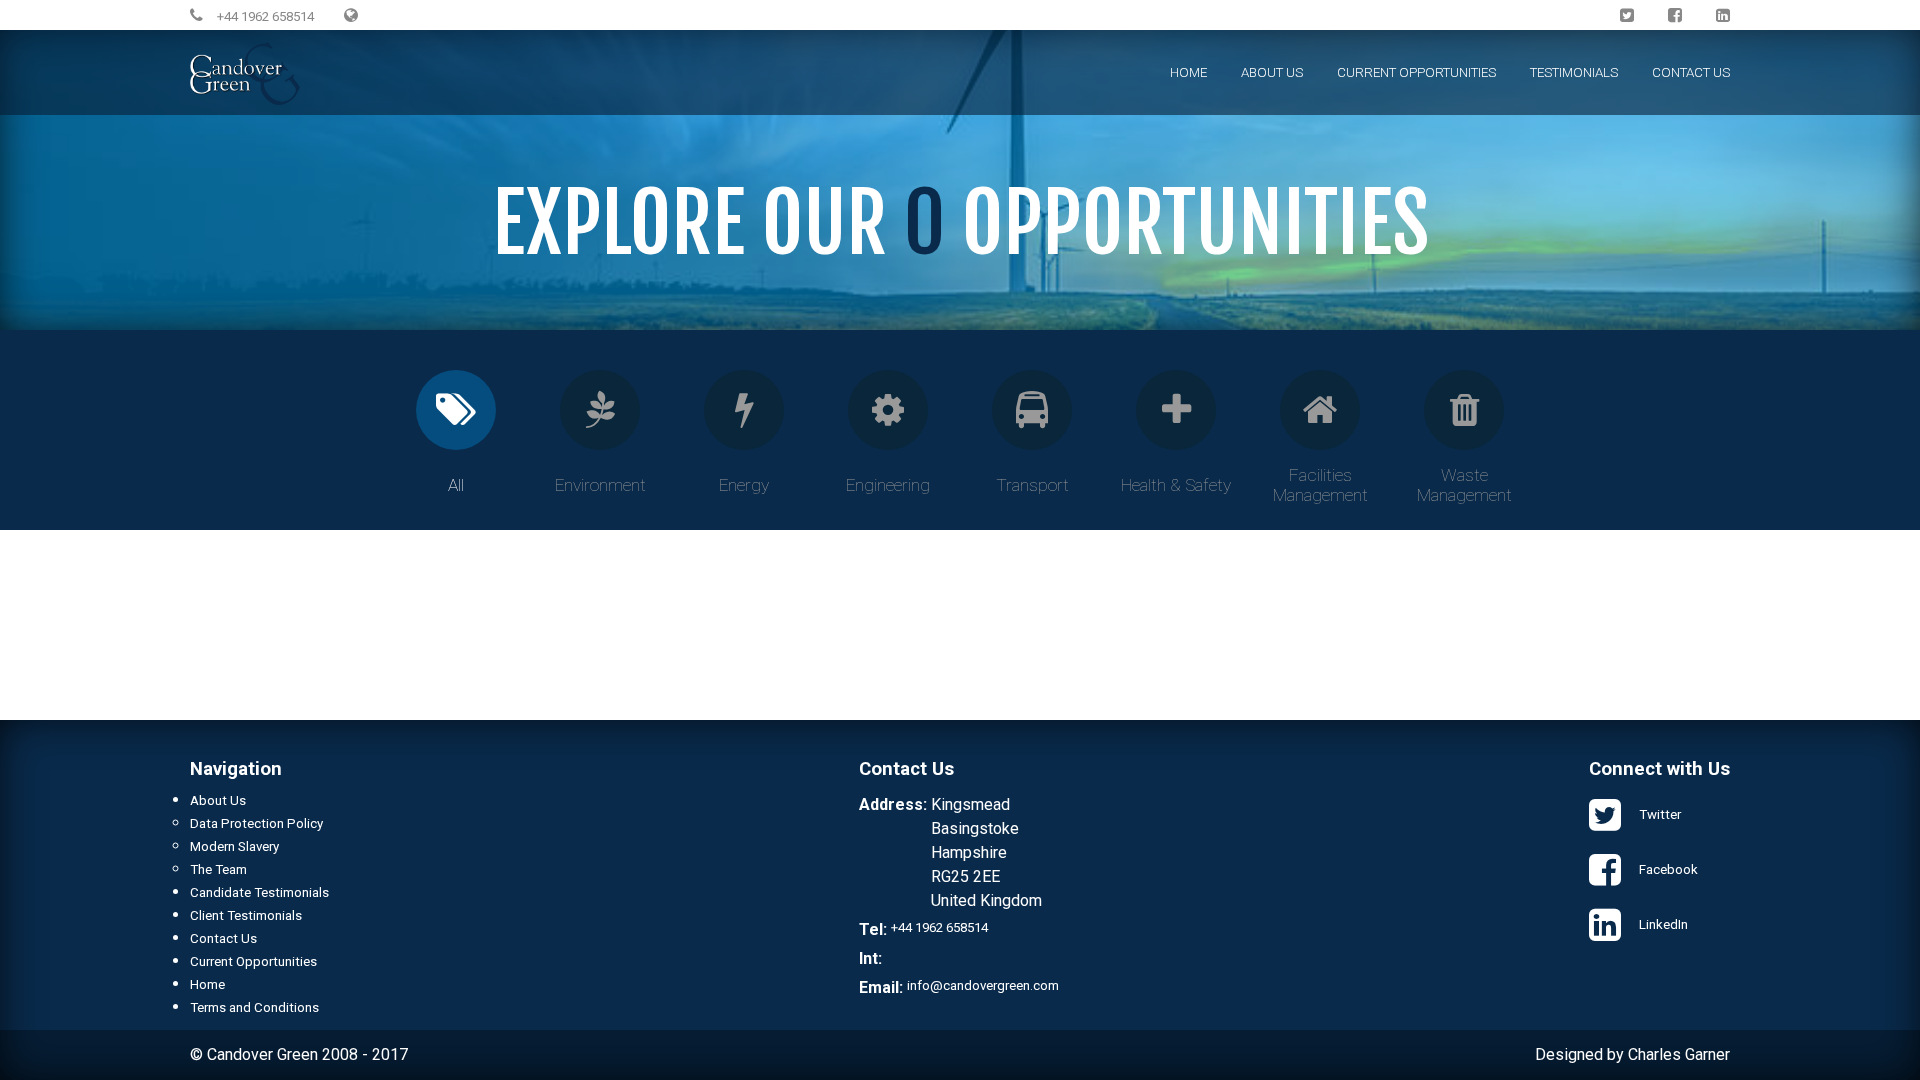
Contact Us (1691, 72)
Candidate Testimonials (259, 892)
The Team (218, 869)
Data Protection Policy (256, 823)
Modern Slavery (234, 846)
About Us (1272, 72)
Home (1188, 72)
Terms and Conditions (254, 1007)
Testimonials (1574, 72)
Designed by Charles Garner (1632, 1054)
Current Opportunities (1416, 72)
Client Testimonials (246, 915)
